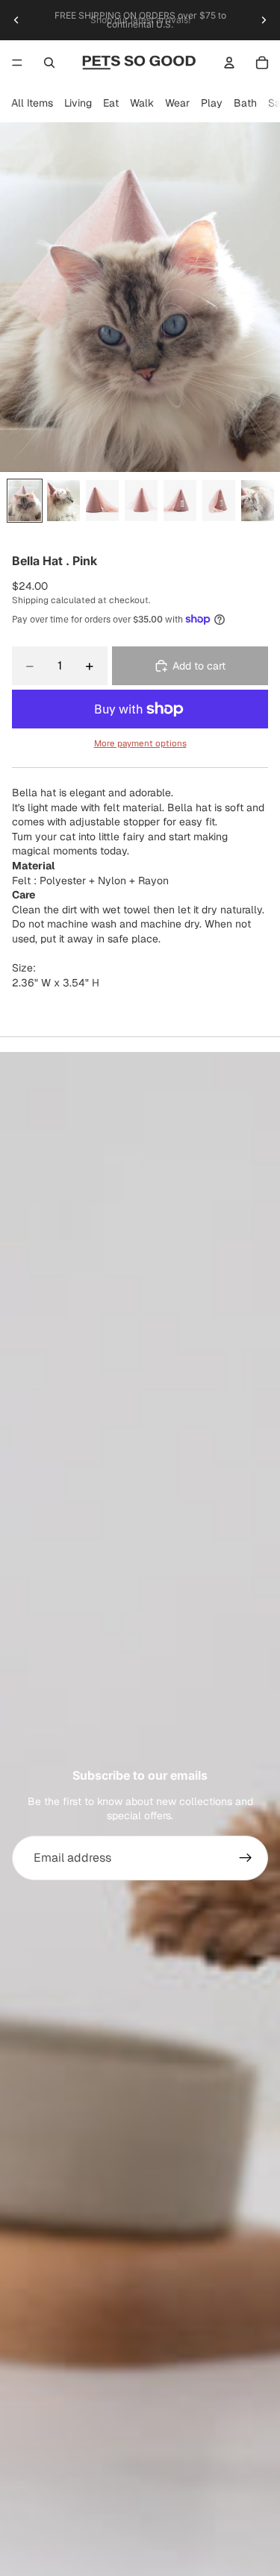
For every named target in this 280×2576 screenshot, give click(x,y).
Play (212, 103)
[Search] (49, 63)
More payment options (140, 743)
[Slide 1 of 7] (25, 501)
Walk (142, 103)
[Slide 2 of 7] (63, 501)
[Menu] (17, 63)
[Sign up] (246, 1858)
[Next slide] (264, 20)
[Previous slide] (16, 20)
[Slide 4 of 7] (141, 501)
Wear (177, 103)
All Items (32, 103)
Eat (111, 103)
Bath (245, 103)
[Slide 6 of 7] (219, 501)
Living (78, 103)
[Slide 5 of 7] (180, 501)
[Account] (229, 63)
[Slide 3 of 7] (102, 501)
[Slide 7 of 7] (258, 501)
